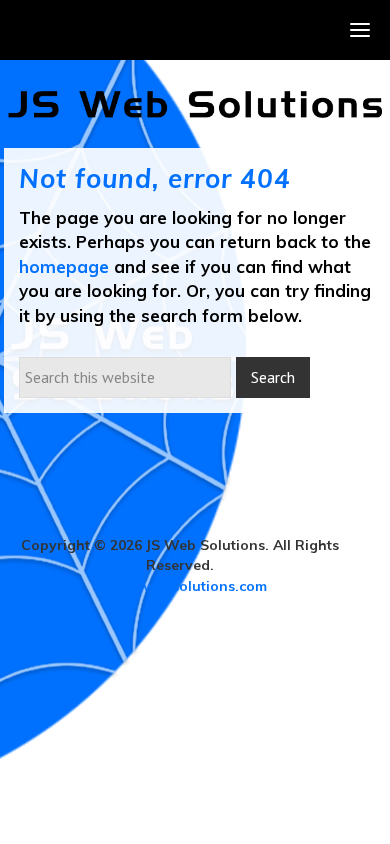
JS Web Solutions (195, 104)
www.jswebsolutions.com (180, 586)
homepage (64, 266)
